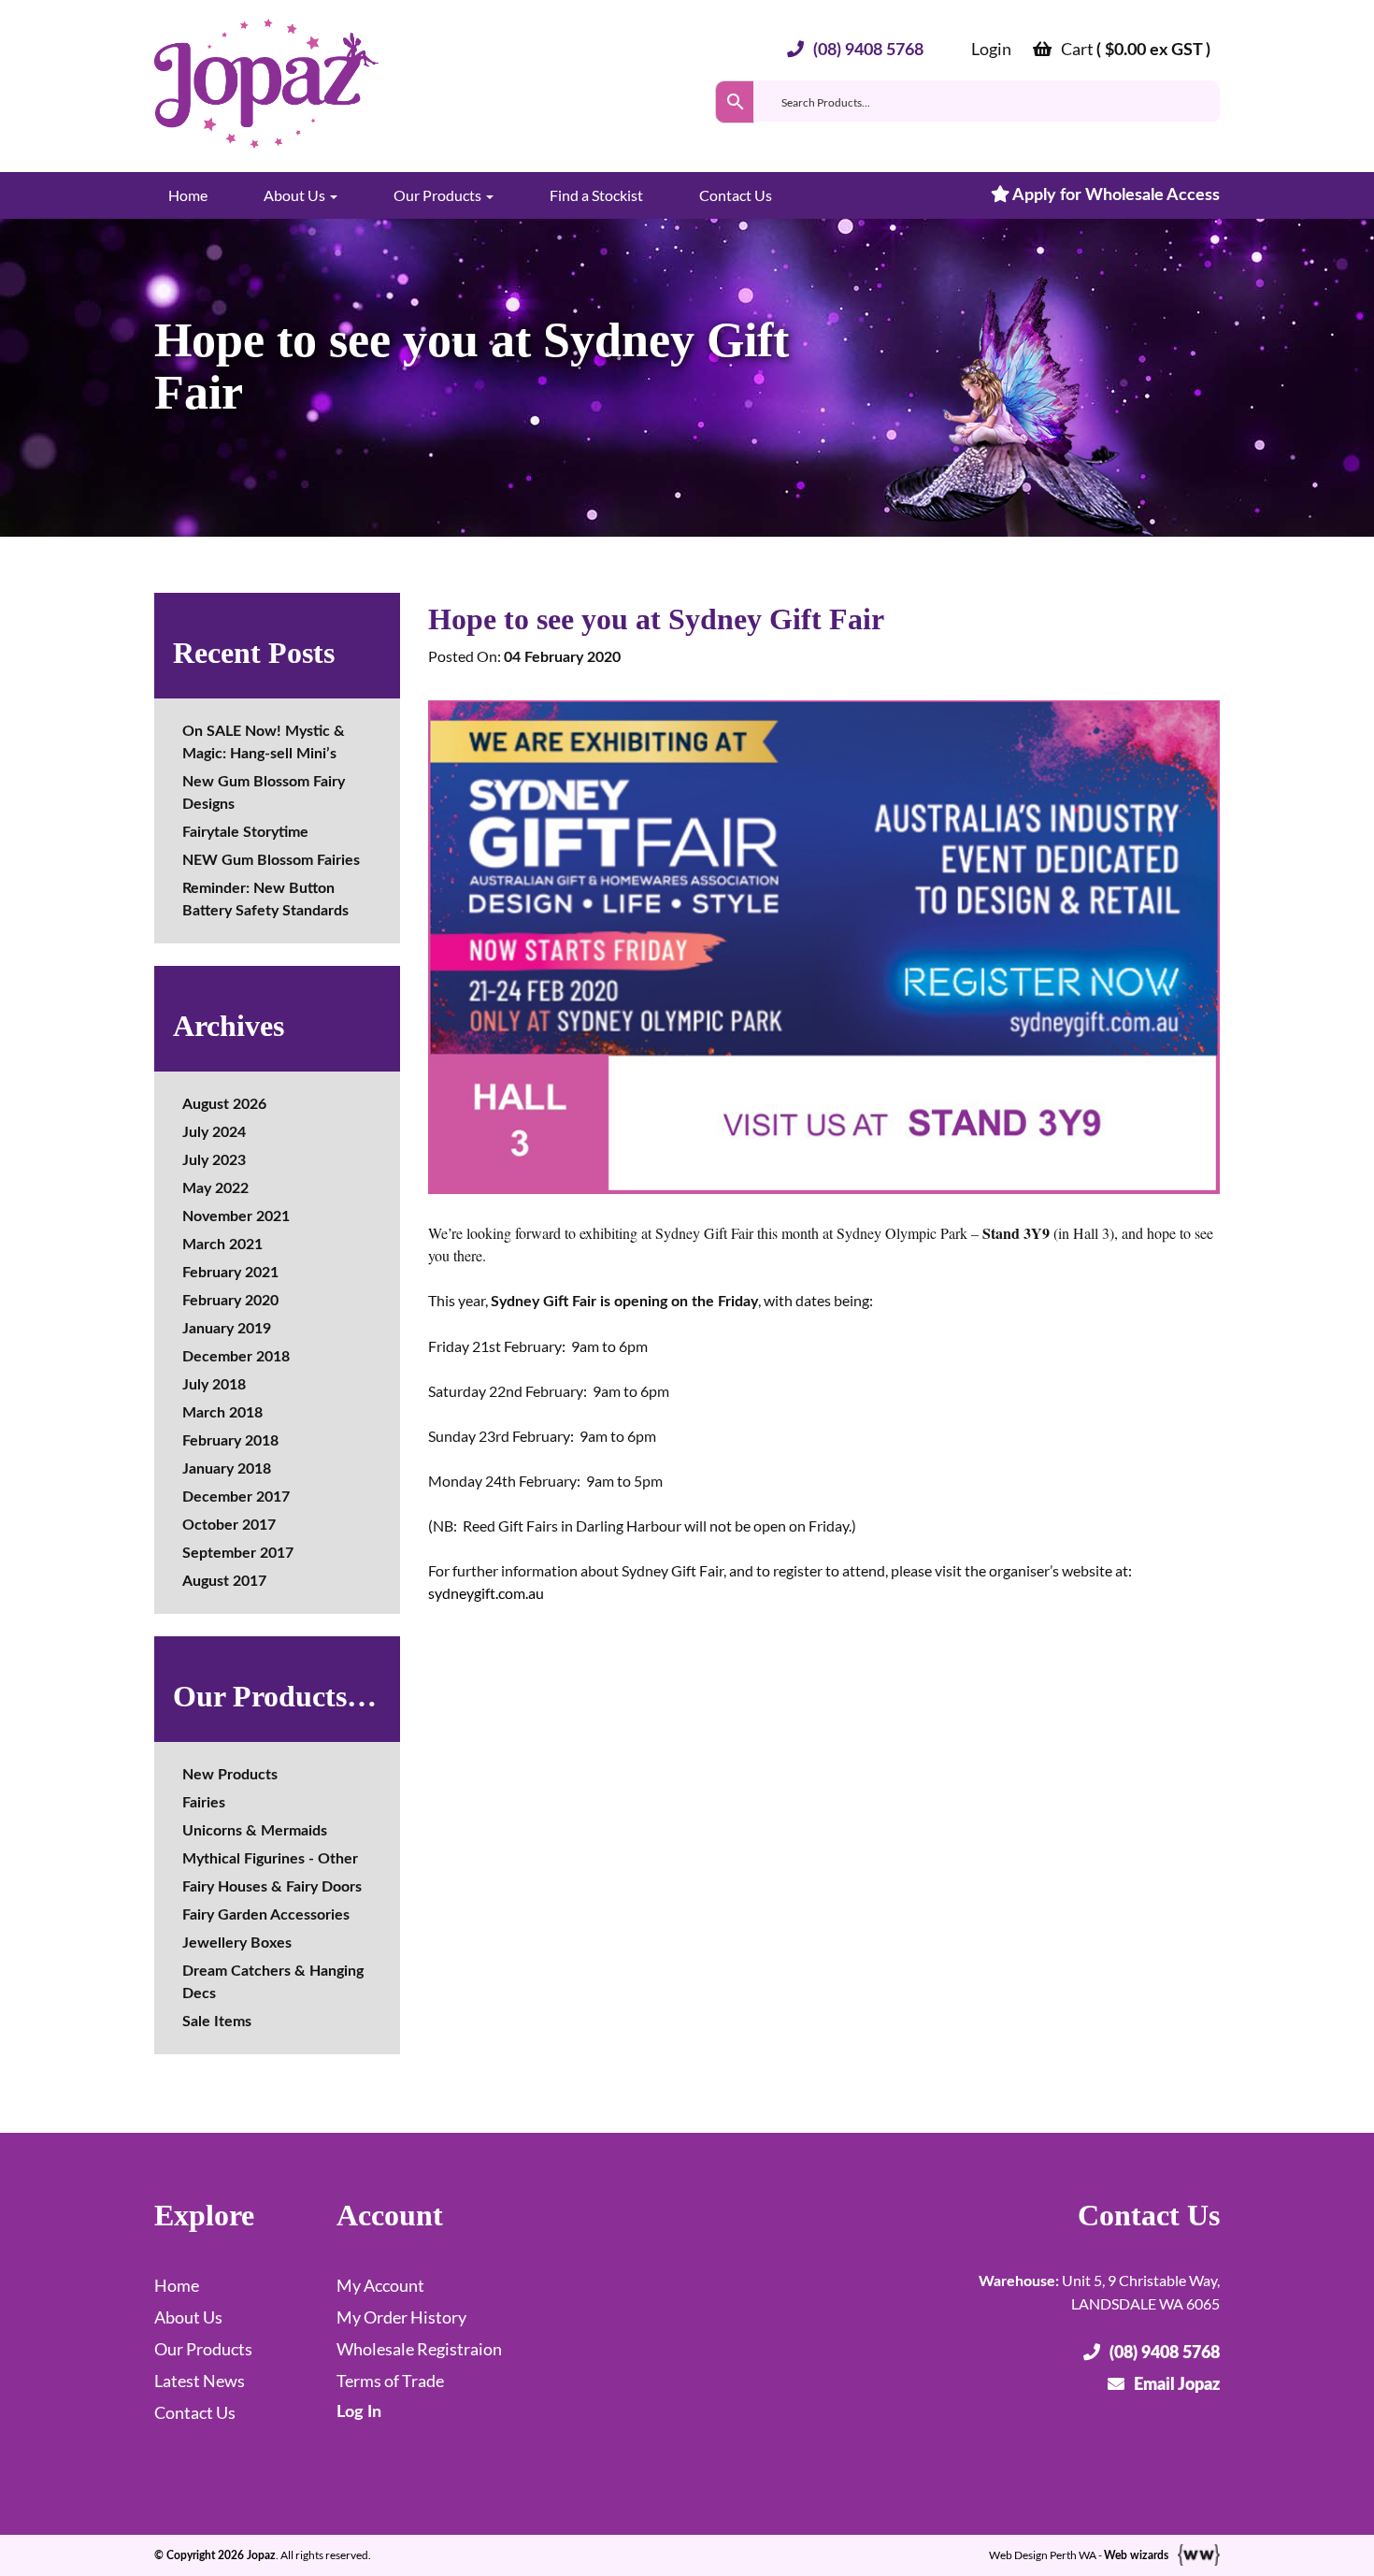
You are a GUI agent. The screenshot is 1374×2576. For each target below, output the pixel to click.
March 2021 (222, 1245)
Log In (359, 2412)
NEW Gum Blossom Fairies (271, 860)
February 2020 (230, 1301)
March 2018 (222, 1413)
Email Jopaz (1177, 2385)
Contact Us (736, 195)
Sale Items (217, 2022)
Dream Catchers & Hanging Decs (273, 1982)
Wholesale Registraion (419, 2349)
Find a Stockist (596, 195)
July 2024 (214, 1132)
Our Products (439, 195)
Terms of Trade (390, 2381)
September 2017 (238, 1553)
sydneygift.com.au (486, 1593)
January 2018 (227, 1469)
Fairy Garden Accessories (266, 1915)
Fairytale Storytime (245, 832)
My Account (380, 2285)
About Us (296, 195)
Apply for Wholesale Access (1115, 195)
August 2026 (224, 1104)
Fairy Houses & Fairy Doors (272, 1887)
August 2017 (224, 1581)
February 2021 (230, 1273)
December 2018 (236, 1357)
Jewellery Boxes (237, 1943)
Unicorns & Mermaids (255, 1831)
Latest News (200, 2381)
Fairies (204, 1803)
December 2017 (236, 1497)
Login (991, 49)
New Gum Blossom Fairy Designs (264, 793)
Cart (1136, 49)
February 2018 (230, 1441)
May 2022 (215, 1188)
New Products (230, 1775)
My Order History (401, 2317)
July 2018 (214, 1385)
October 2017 (229, 1525)
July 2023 (214, 1160)
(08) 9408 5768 (868, 50)
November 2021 (236, 1216)
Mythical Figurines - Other (270, 1859)
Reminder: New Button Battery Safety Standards (265, 899)
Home (188, 195)
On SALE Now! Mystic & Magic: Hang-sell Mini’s (264, 742)
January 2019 (227, 1329)
